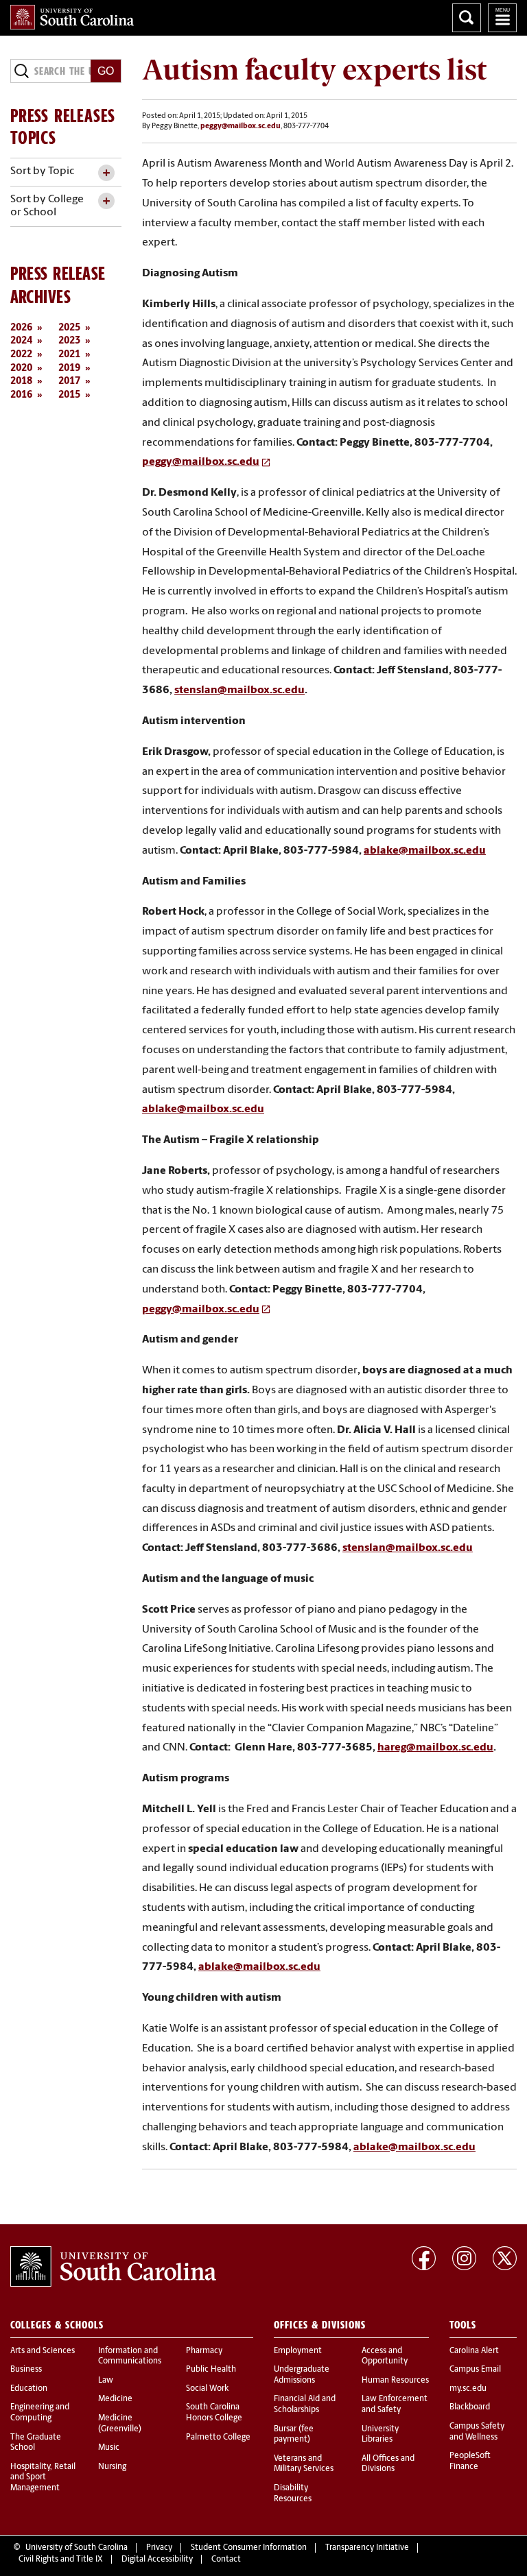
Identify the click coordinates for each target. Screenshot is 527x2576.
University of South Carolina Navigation (502, 18)
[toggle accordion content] (106, 173)
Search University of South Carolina (467, 18)
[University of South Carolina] (113, 2267)
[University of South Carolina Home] (72, 17)
